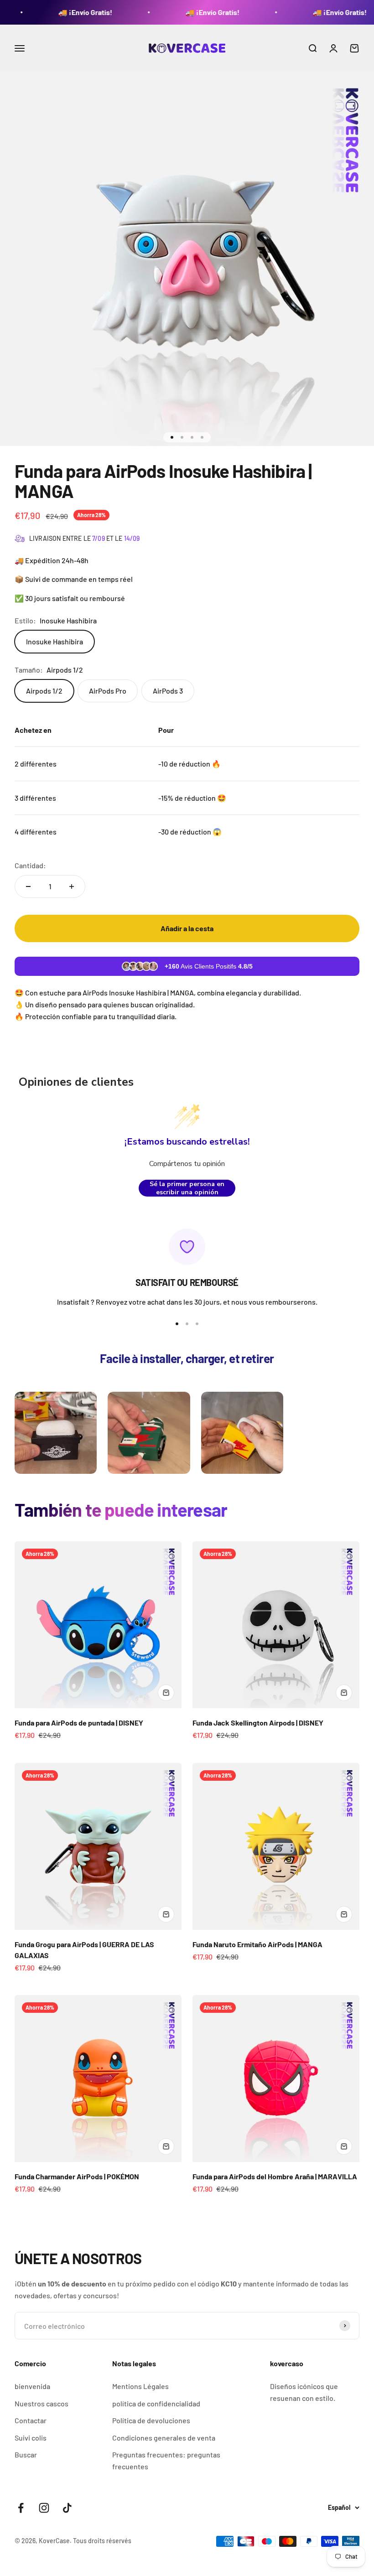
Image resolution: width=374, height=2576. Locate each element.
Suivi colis (31, 2438)
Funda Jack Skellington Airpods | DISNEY (258, 1723)
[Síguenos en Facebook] (21, 2508)
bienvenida (32, 2386)
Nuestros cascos (42, 2403)
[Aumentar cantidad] (72, 886)
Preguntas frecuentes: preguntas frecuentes (166, 2460)
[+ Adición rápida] (166, 1693)
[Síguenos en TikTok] (67, 2508)
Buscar (26, 2454)
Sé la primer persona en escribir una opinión (187, 1188)
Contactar (31, 2420)
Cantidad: (30, 865)
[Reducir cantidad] (28, 886)
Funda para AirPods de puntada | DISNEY (79, 1723)
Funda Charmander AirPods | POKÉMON (77, 2176)
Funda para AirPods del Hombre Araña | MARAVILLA (275, 2176)
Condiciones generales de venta (164, 2438)
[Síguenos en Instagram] (44, 2508)
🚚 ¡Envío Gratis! (43, 12)
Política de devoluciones (151, 2420)
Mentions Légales (140, 2386)
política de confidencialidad (156, 2403)
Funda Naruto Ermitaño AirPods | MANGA (257, 1944)
